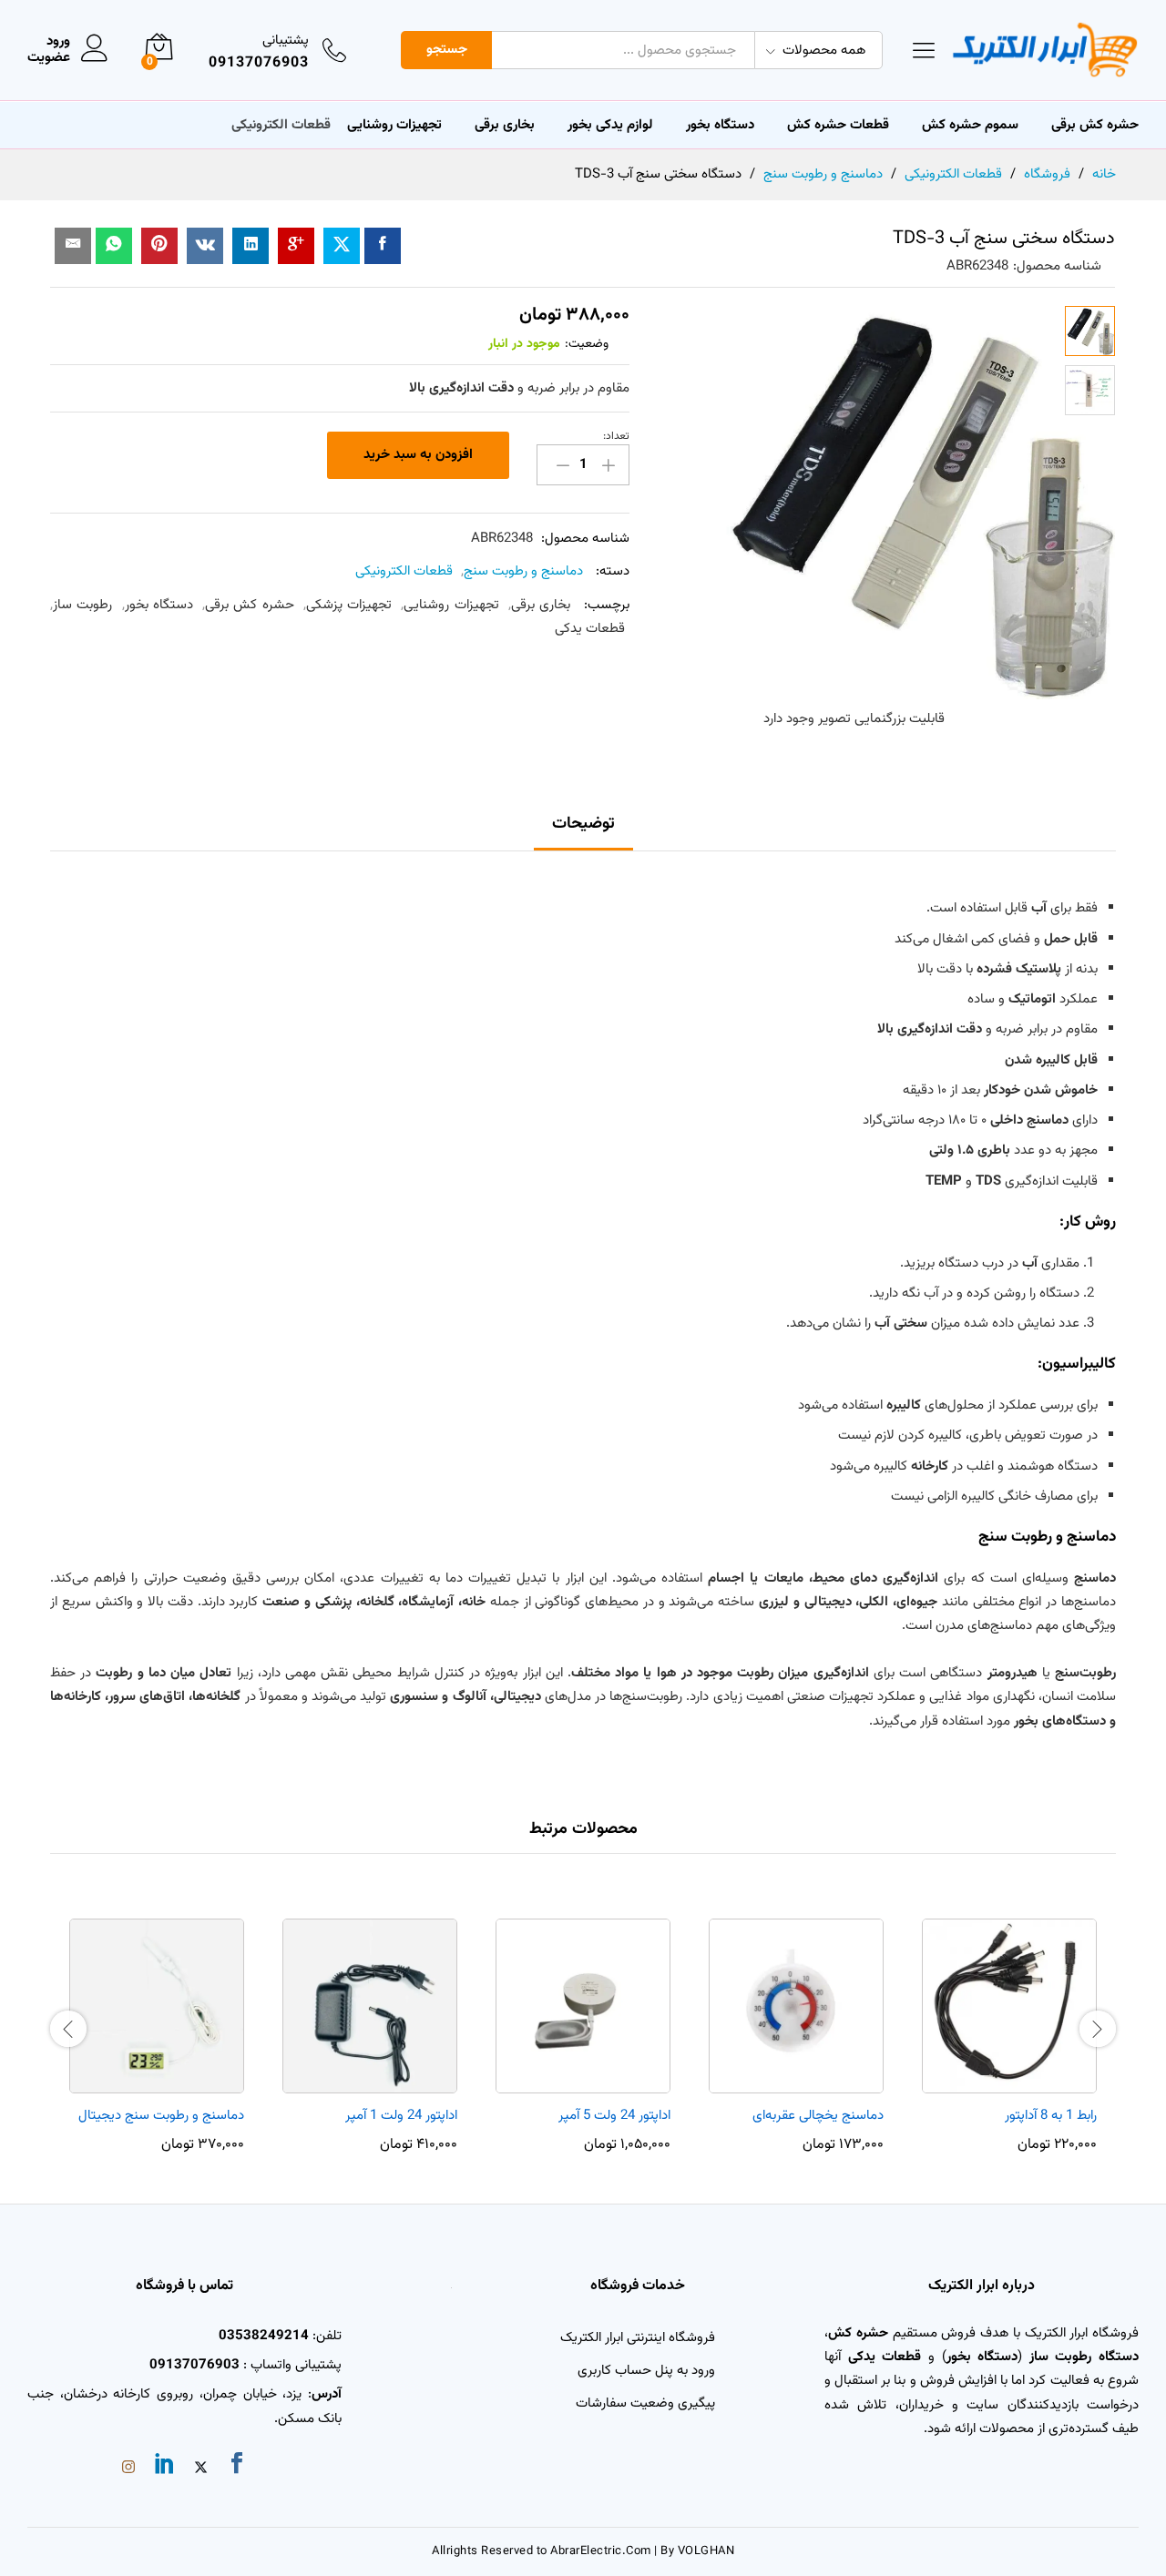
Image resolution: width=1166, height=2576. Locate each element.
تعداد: (616, 436)
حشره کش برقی (250, 605)
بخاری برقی (505, 125)
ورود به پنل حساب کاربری (646, 2371)
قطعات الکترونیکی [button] (281, 125)
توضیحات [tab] (583, 824)
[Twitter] (201, 2469)
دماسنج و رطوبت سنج (523, 571)
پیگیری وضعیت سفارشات (645, 2403)
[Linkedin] (165, 2467)
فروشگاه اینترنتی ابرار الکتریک (638, 2338)
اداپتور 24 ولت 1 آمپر (401, 2116)
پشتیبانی (286, 41)
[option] (1009, 2026)
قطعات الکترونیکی (404, 571)
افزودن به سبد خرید (418, 455)
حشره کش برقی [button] (1095, 125)
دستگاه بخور (159, 605)
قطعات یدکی (590, 629)
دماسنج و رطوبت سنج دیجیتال (161, 2116)
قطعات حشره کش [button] (838, 125)
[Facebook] (237, 2467)
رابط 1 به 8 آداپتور (1051, 2116)
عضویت (49, 58)
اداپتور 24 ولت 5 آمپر (614, 2116)
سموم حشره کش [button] (970, 125)
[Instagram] (128, 2469)
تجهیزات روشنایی (451, 605)
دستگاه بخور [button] (720, 125)
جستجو (447, 50)
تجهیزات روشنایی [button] (394, 125)
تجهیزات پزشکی (349, 605)
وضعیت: (587, 344)
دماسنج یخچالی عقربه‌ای (818, 2116)
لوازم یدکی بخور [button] (610, 125)
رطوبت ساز (82, 605)
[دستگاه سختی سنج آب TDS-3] (383, 246)
